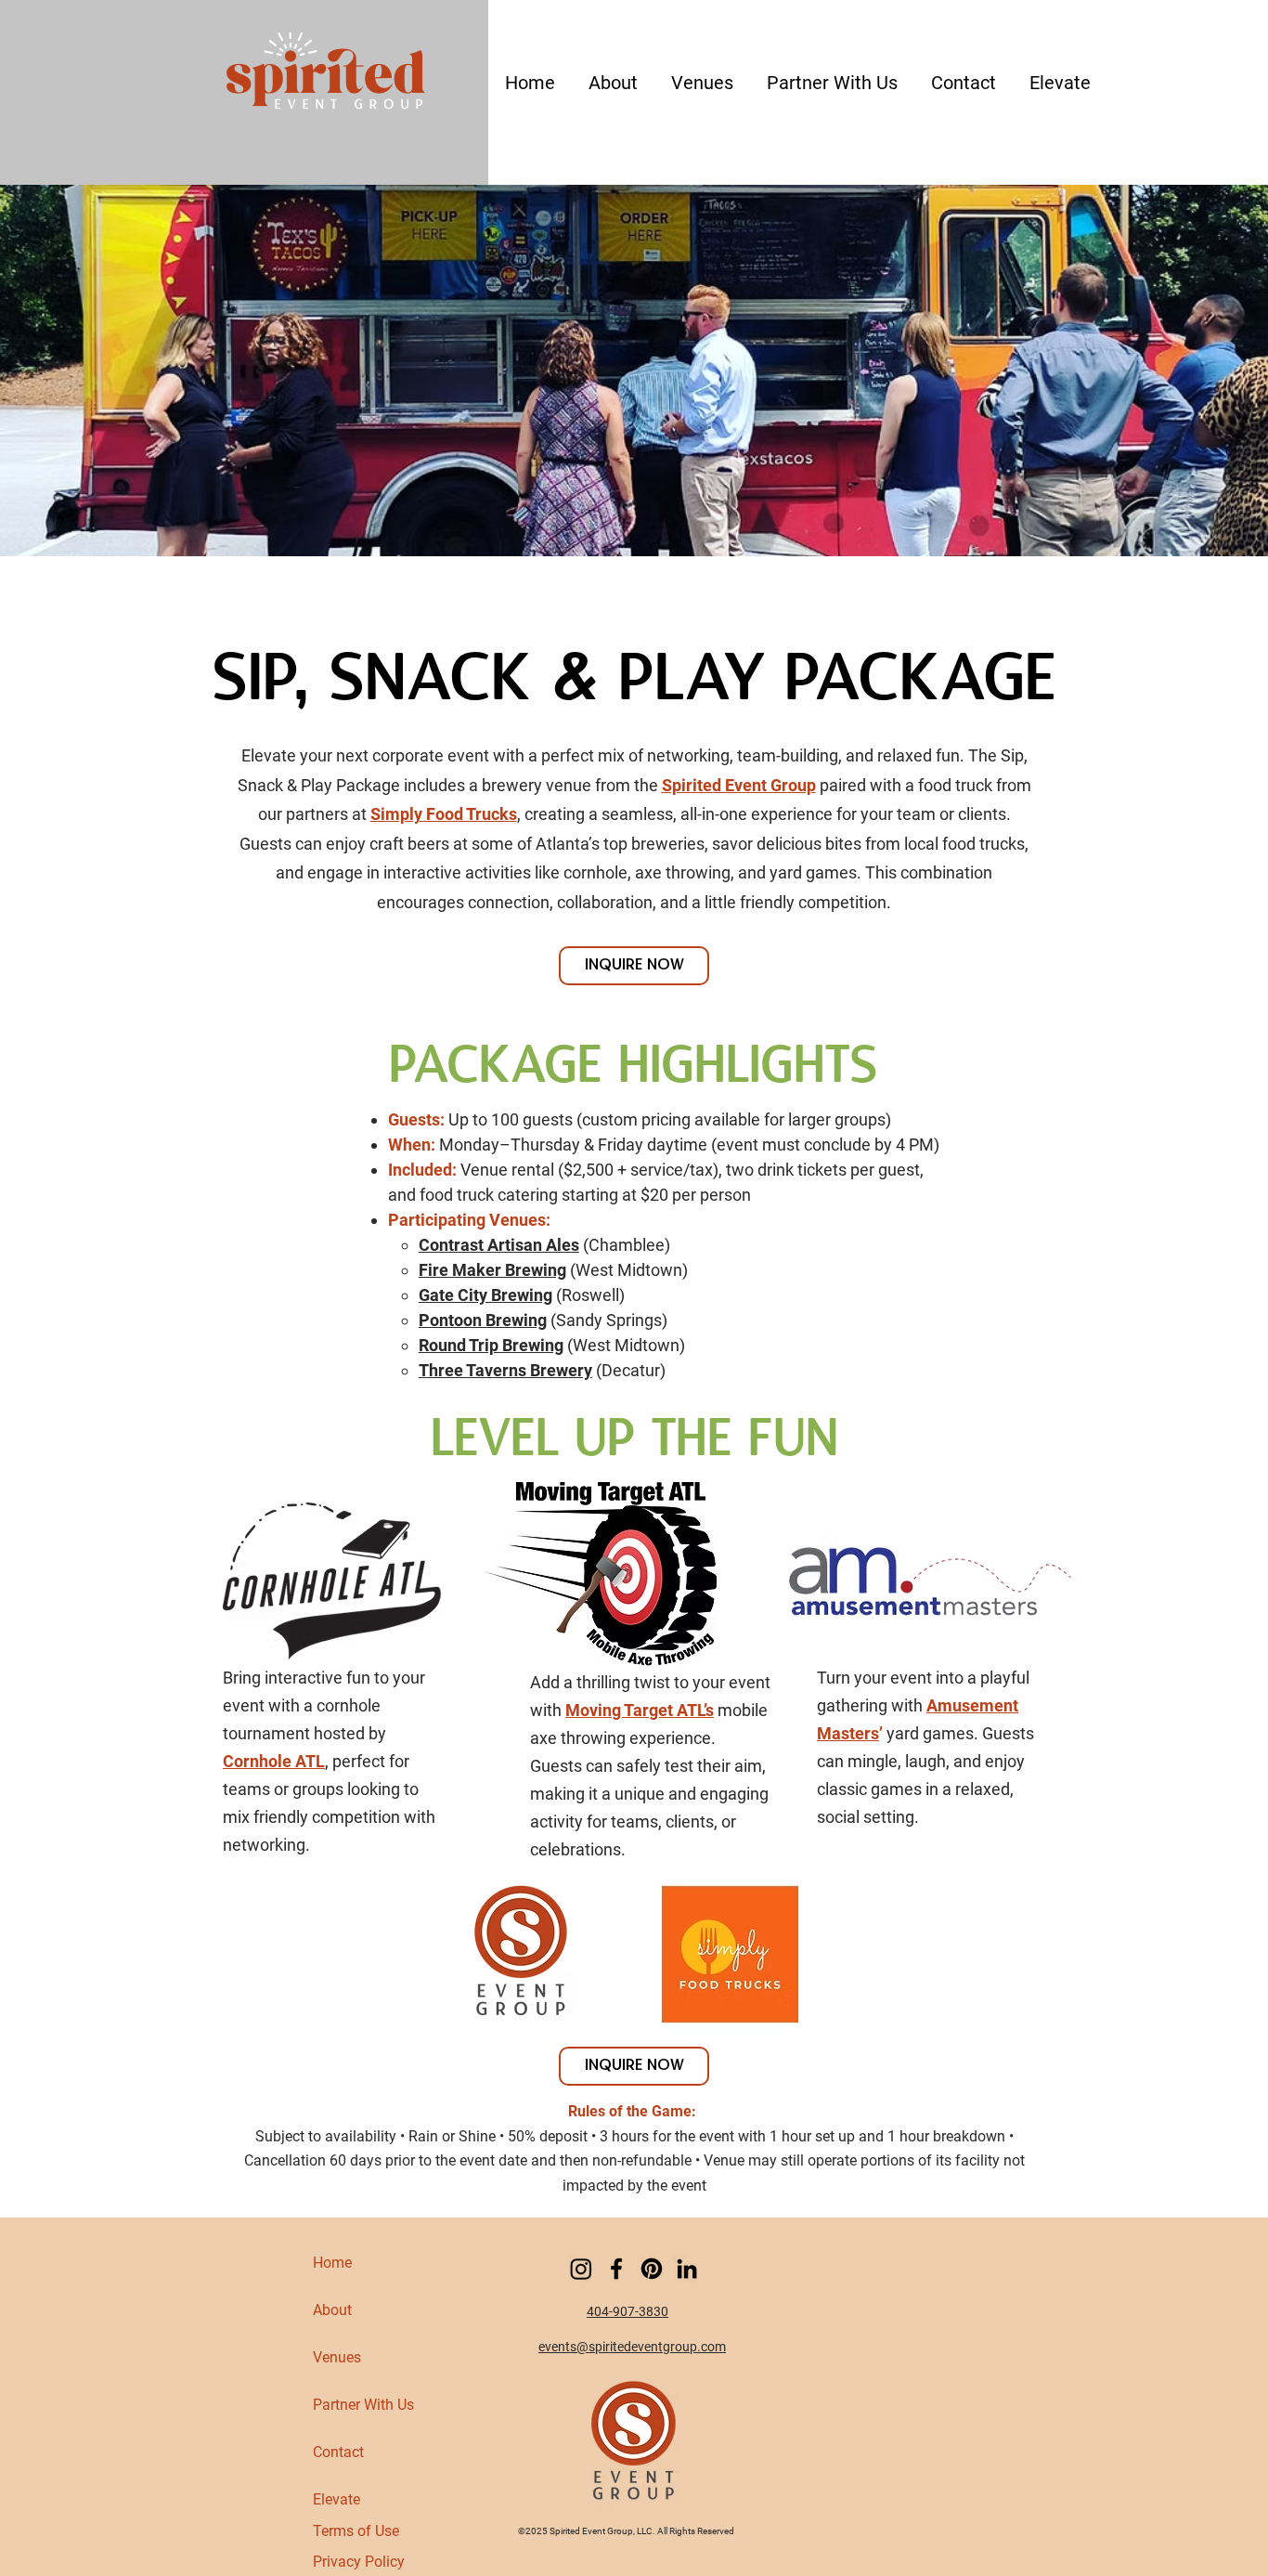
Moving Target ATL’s (640, 1710)
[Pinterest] (652, 2269)
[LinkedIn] (687, 2269)
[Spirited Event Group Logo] (326, 80)
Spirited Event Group (739, 785)
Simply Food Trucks (444, 814)
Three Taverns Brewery (505, 1370)
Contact (338, 2452)
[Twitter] (581, 2269)
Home (332, 2263)
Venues (337, 2357)
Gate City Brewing (485, 1295)
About (332, 2310)
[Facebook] (616, 2269)
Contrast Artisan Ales (499, 1245)
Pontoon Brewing (483, 1320)
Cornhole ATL (274, 1761)
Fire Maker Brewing (492, 1270)
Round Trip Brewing (491, 1345)
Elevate (336, 2499)
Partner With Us (363, 2405)
